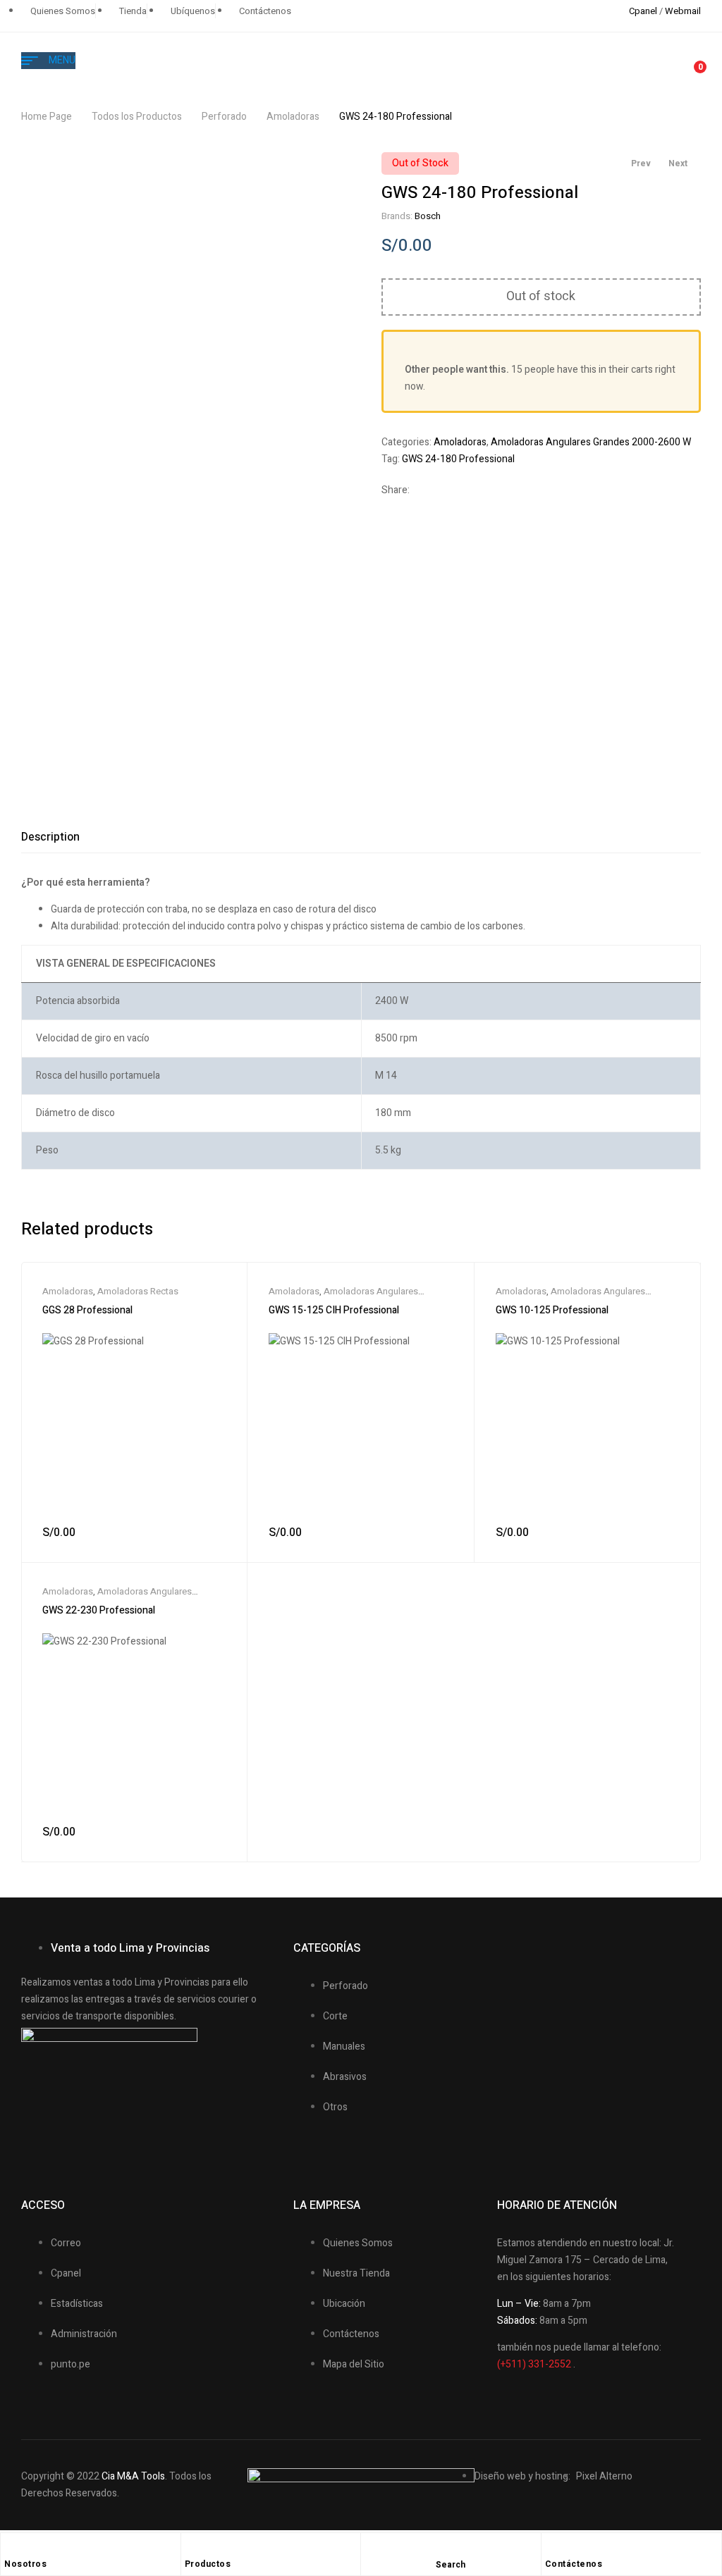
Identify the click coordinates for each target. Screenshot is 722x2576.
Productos (208, 2564)
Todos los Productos (137, 117)
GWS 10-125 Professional (552, 1310)
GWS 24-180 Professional (458, 459)
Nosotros (25, 2564)
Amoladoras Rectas (138, 1291)
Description (50, 837)
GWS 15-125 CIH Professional (334, 1310)
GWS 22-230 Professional (99, 1610)
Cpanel (643, 11)
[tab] (50, 837)
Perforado (224, 117)
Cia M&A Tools (133, 2476)
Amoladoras (293, 117)
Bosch (428, 216)
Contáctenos (574, 2564)
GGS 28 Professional (87, 1310)
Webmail (683, 11)
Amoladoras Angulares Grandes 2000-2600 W (591, 442)
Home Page (47, 117)
